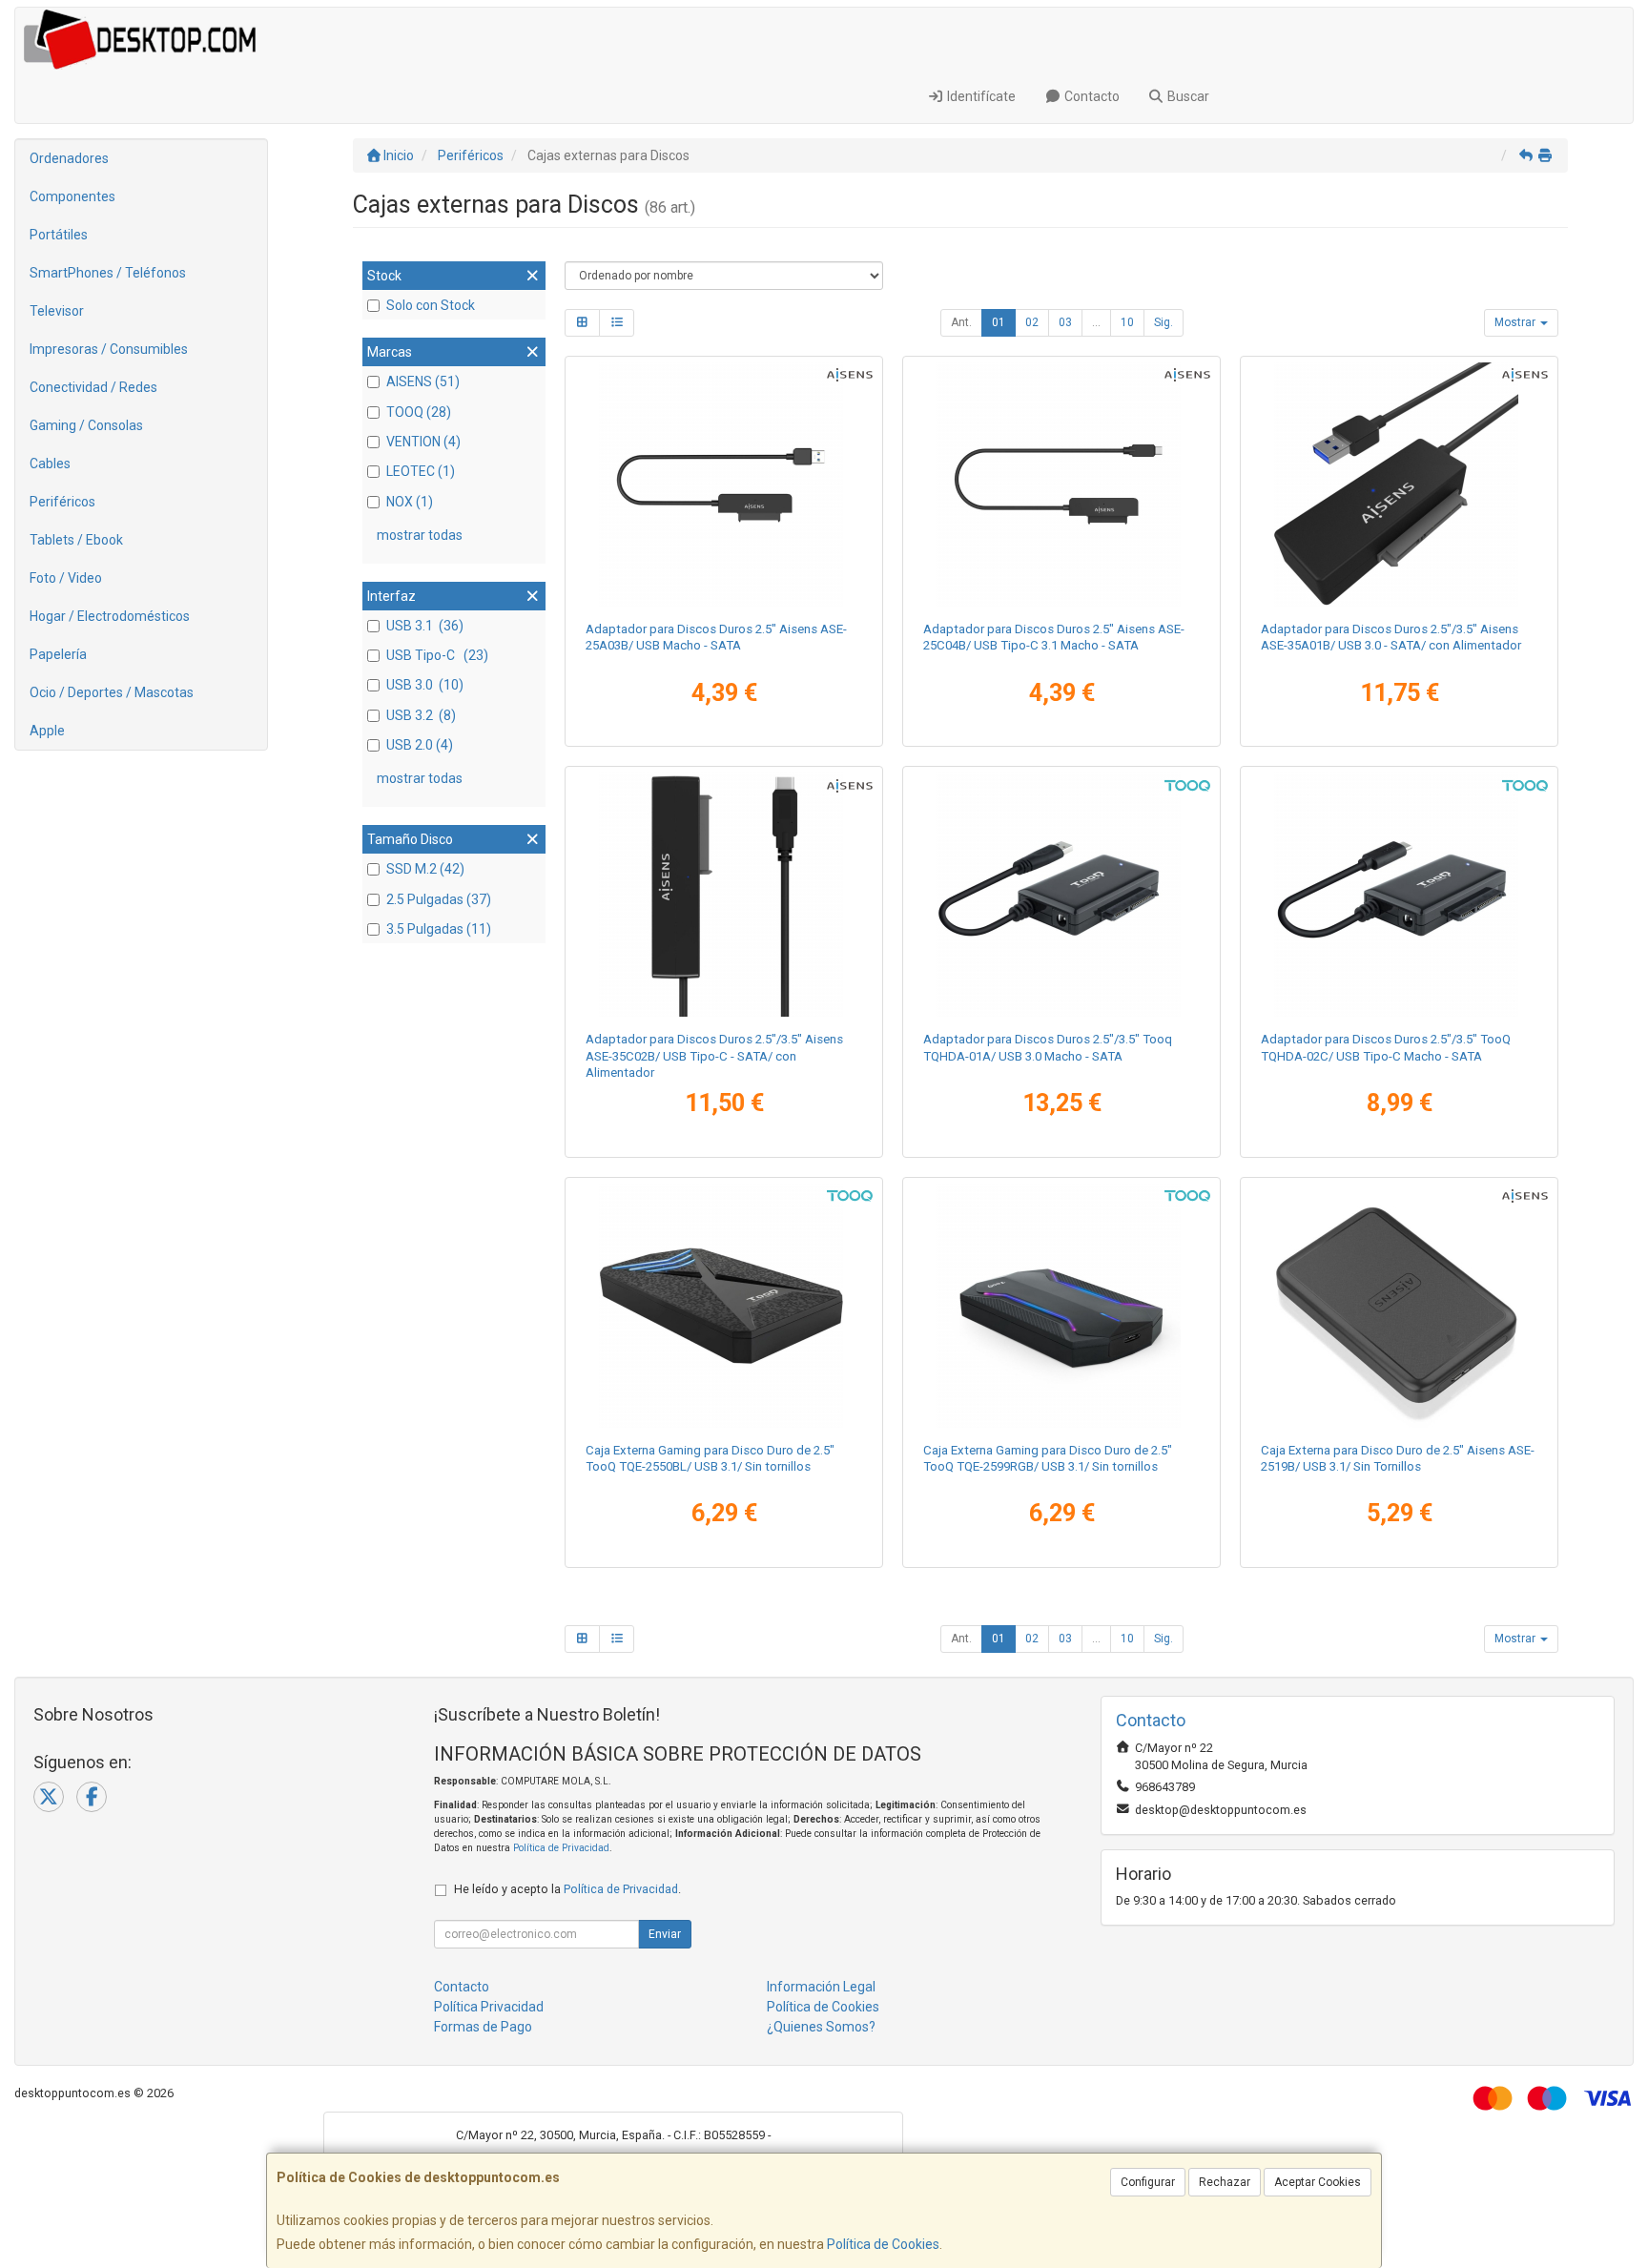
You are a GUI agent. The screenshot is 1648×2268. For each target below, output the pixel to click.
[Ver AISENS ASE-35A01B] (1400, 485)
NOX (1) (410, 502)
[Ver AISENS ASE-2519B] (1400, 1306)
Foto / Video (66, 578)
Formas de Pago (483, 2027)
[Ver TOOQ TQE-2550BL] (724, 1306)
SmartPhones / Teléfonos (108, 273)
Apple (47, 731)
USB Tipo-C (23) (437, 655)
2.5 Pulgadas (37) (439, 899)
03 (1065, 322)
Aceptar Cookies (1318, 2182)
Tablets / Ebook (76, 540)
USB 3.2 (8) (421, 715)
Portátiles (59, 235)
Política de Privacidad (561, 1848)
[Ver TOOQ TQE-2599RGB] (1062, 1306)
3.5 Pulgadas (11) (439, 929)
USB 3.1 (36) (425, 626)
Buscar (1187, 96)
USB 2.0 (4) (420, 745)
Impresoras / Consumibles (109, 349)
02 (1032, 322)
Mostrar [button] (1516, 322)
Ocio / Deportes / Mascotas (112, 692)
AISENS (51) (423, 381)
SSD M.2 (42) (425, 869)
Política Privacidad (489, 2007)
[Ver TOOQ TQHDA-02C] (1400, 895)
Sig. (1164, 322)
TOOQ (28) (419, 412)
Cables (50, 464)
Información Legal (821, 1987)
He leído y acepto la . (567, 1889)
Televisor (57, 311)
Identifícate (980, 96)
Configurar (1148, 2182)
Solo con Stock (431, 305)
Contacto (1091, 96)
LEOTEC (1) (421, 471)
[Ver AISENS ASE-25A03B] (724, 485)
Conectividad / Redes (93, 387)
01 (999, 322)
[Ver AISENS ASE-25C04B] (1062, 485)
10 (1127, 322)
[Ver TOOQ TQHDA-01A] (1062, 895)
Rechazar (1225, 2182)
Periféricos (62, 502)
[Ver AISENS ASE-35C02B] (724, 895)
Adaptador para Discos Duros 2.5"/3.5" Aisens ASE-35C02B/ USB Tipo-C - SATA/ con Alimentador (714, 1056)
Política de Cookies (883, 2244)
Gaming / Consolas (86, 425)
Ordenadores (69, 158)
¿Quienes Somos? (821, 2027)
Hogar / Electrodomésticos (110, 616)
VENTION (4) (423, 442)
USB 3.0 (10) (425, 685)
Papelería (58, 654)
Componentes (72, 196)
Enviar (665, 1934)
